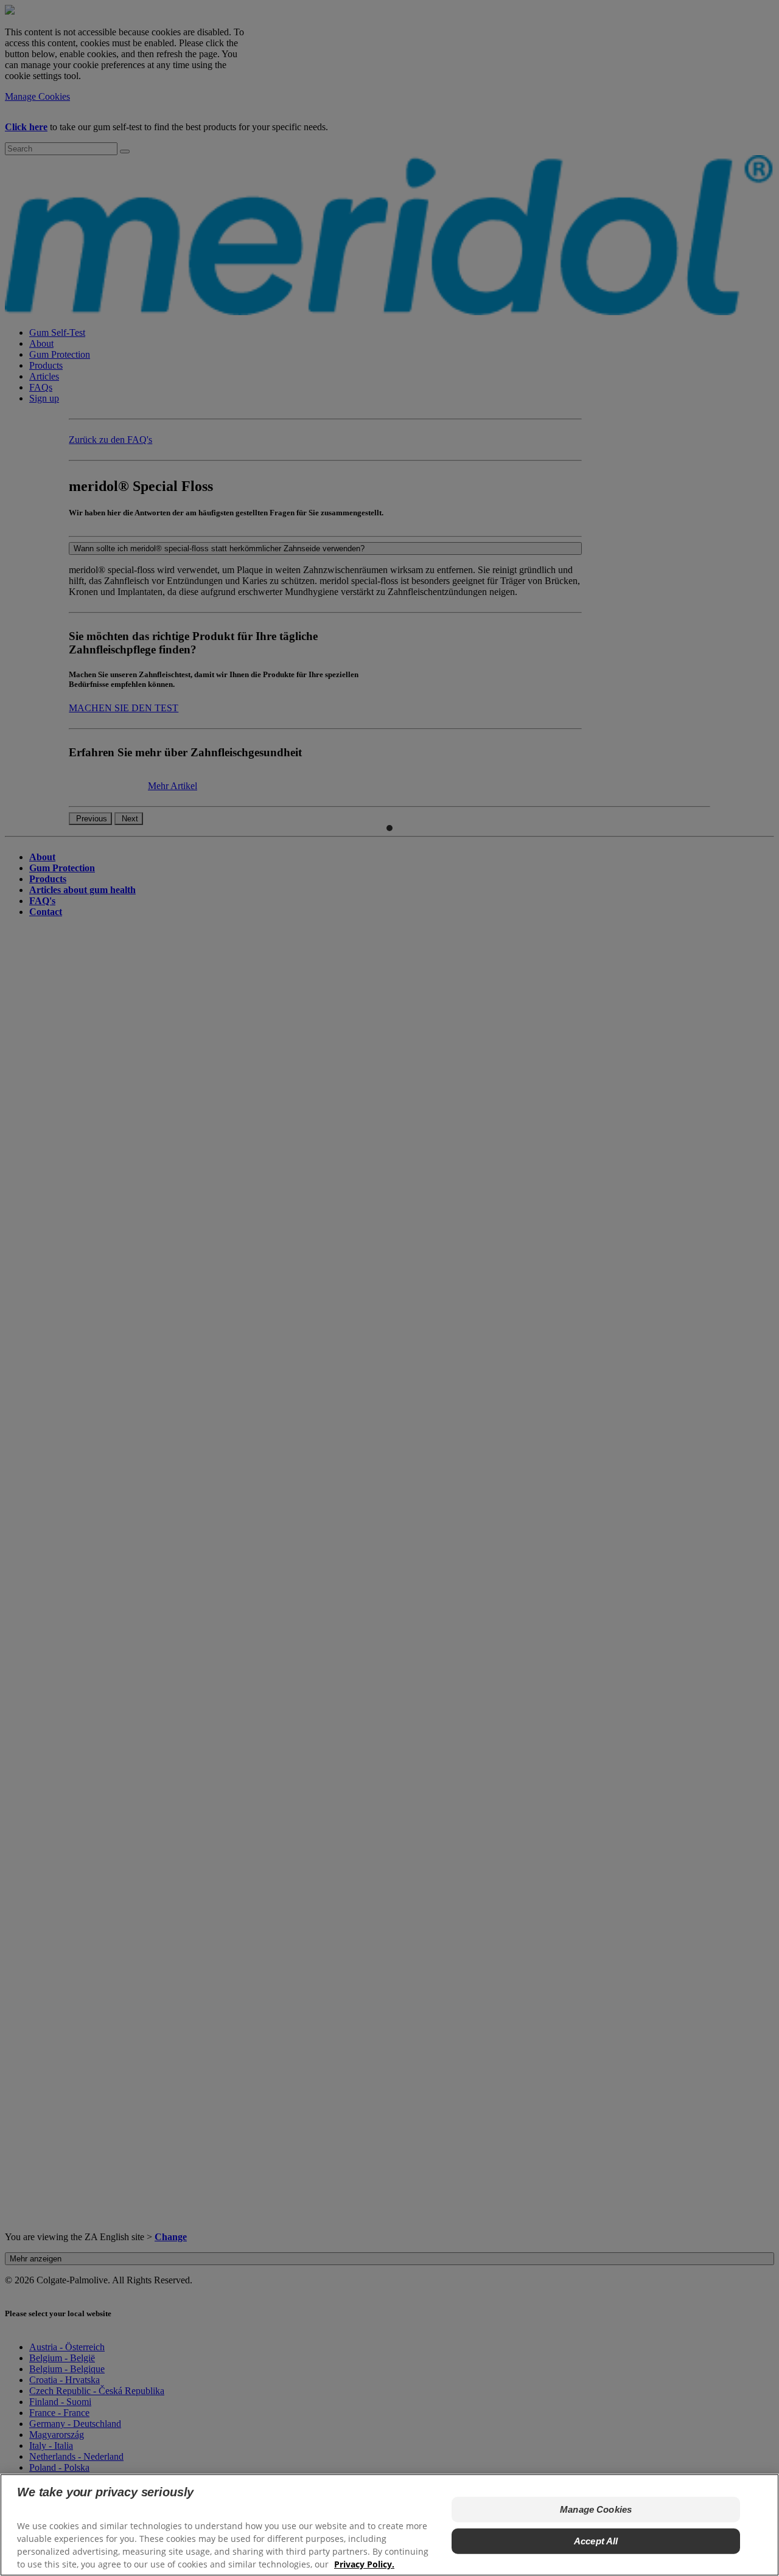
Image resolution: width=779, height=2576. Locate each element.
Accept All (596, 2541)
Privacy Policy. (364, 2564)
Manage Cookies (596, 2509)
